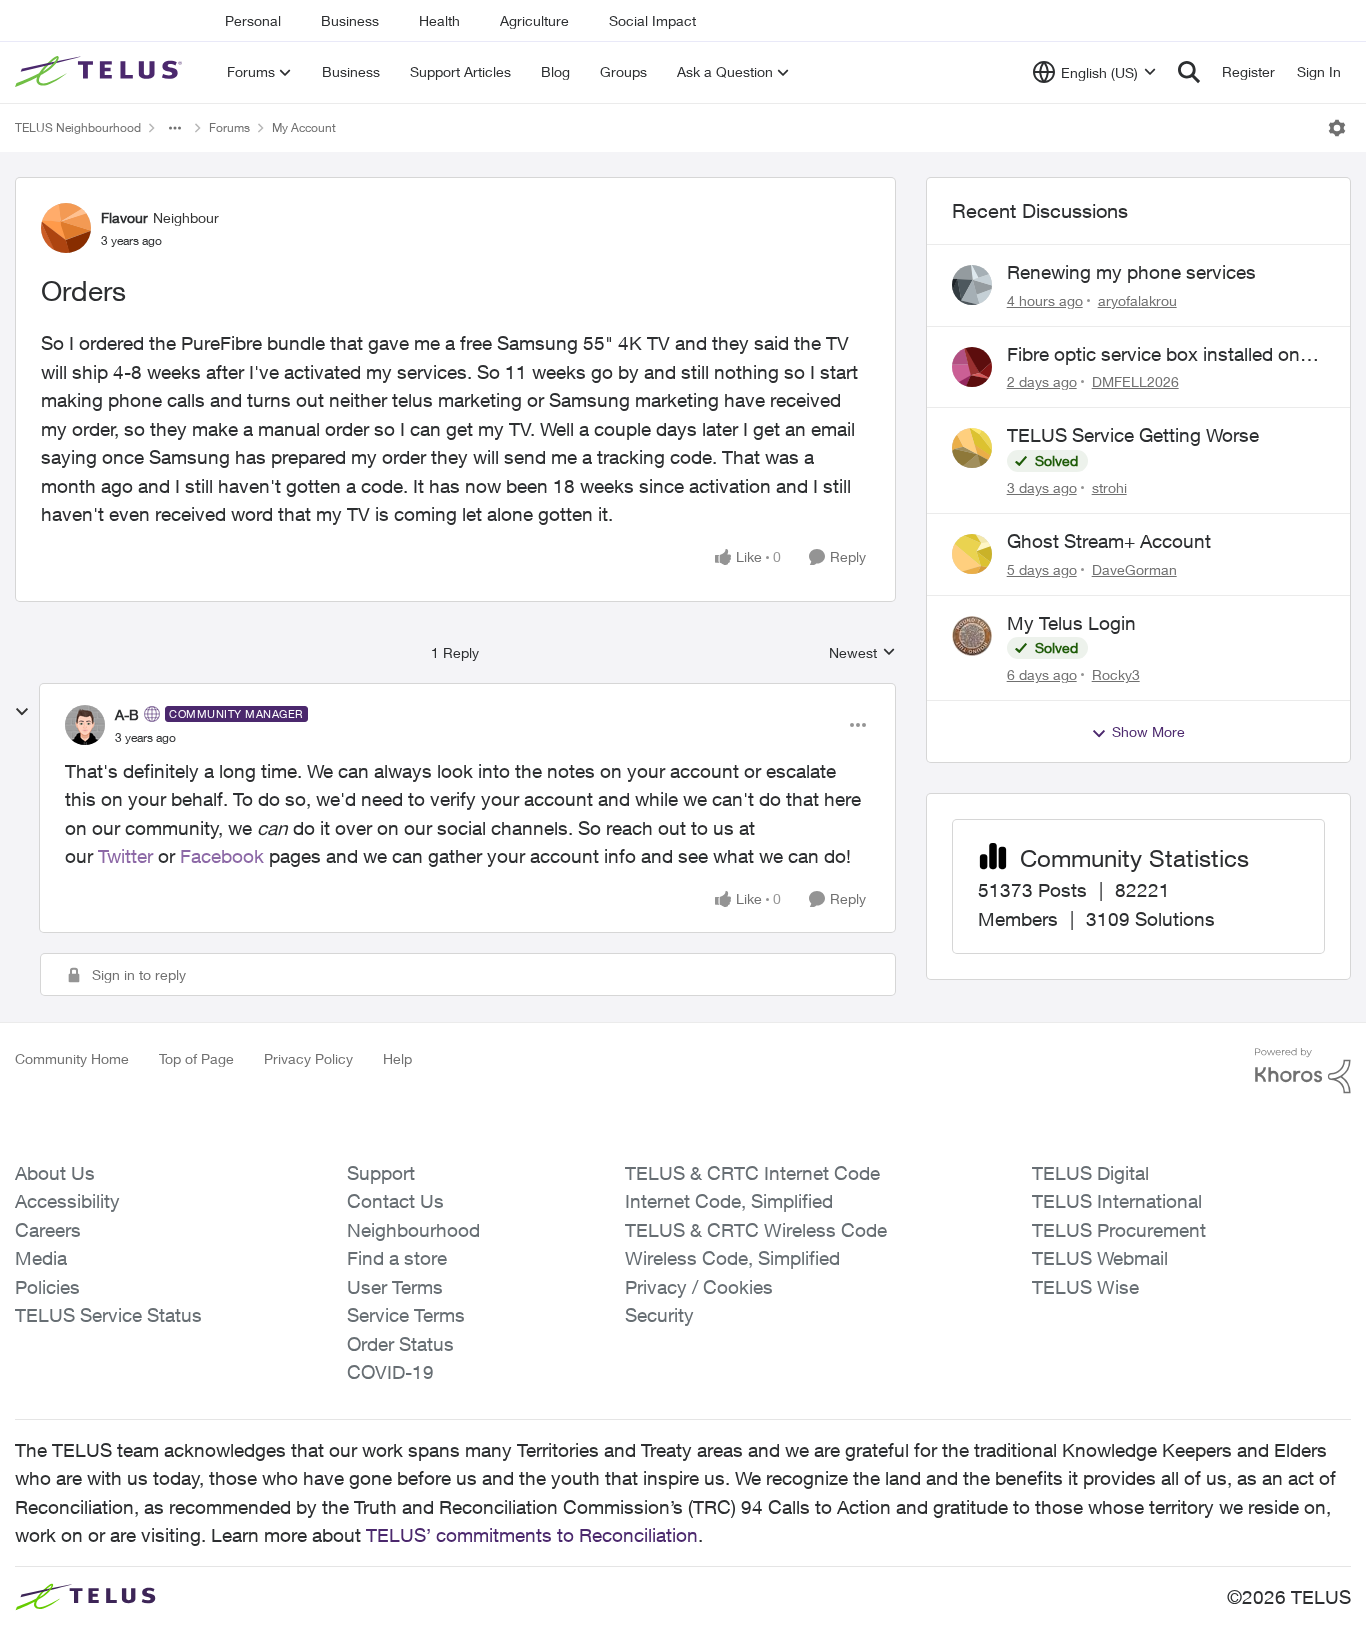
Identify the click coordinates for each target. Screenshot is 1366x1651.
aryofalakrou (1137, 300)
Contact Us (395, 1201)
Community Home (72, 1058)
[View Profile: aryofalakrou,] (972, 285)
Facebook (222, 856)
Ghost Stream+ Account (1109, 541)
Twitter (125, 856)
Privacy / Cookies (699, 1287)
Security (659, 1315)
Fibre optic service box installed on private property (1153, 355)
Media (41, 1258)
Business (350, 20)
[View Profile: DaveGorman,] (972, 554)
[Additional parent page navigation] (175, 128)
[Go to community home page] (101, 72)
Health (439, 20)
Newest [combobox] (862, 653)
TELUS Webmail (1100, 1258)
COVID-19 (390, 1372)
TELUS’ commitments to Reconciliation (532, 1535)
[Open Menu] (1337, 128)
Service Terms (406, 1315)
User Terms (395, 1287)
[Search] (1189, 72)
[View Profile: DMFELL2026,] (972, 367)
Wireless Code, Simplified (732, 1258)
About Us (55, 1173)
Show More (1148, 731)
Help (397, 1058)
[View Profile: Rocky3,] (972, 636)
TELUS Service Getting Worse (1133, 435)
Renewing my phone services (1131, 272)
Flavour (124, 217)
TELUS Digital (1090, 1173)
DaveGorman (1134, 569)
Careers (48, 1230)
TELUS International (1117, 1201)
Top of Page (196, 1058)
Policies (47, 1287)
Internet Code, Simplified (729, 1201)
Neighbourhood (413, 1230)
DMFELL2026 (1135, 381)
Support (381, 1173)
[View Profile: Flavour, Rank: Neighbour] (66, 228)
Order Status (400, 1344)
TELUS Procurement (1119, 1230)
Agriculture (534, 20)
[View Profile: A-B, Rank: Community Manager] (85, 725)
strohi (1109, 487)
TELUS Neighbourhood (78, 127)
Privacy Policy (308, 1058)
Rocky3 (1116, 674)
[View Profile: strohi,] (972, 448)
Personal (253, 20)
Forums (229, 127)
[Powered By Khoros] (1303, 1071)
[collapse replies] (22, 712)
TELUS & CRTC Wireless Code (756, 1230)
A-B (127, 714)
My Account (304, 127)
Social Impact (652, 20)
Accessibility (67, 1201)
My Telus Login (1071, 623)
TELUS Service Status (108, 1315)
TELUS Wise (1085, 1287)
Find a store (397, 1258)
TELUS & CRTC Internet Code (752, 1173)
